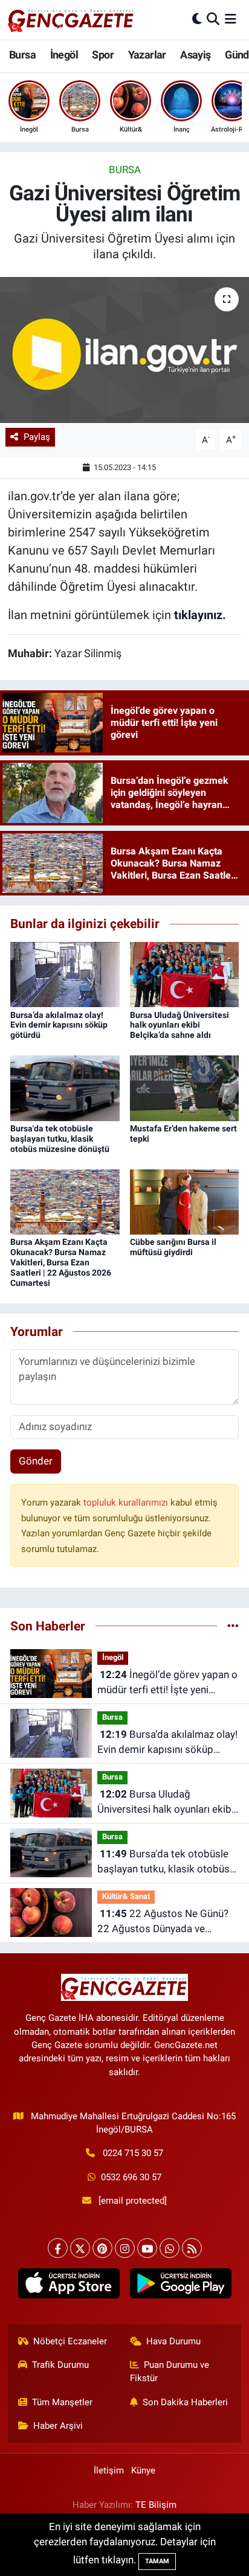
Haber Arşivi (58, 2426)
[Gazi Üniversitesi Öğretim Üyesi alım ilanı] (124, 350)
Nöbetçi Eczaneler (70, 2341)
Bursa (22, 55)
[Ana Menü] (231, 19)
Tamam (157, 2561)
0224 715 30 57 (133, 2153)
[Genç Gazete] (71, 19)
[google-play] (180, 2286)
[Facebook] (58, 2248)
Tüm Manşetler (62, 2402)
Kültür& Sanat (126, 1896)
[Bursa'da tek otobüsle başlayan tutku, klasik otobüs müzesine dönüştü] (65, 1087)
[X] (80, 2248)
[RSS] (192, 2248)
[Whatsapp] (170, 2248)
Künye (143, 2470)
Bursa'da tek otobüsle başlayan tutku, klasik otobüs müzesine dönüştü (60, 1139)
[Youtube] (147, 2248)
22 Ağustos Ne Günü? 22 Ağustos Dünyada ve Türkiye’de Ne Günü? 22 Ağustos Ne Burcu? (163, 1922)
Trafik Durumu (60, 2365)
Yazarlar (147, 55)
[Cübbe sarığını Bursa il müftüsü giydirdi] (185, 1201)
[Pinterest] (102, 2248)
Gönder (36, 1461)
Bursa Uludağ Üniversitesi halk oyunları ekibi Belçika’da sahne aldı (179, 1025)
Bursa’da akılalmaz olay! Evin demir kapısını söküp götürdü (59, 1025)
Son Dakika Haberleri (185, 2402)
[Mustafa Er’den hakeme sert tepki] (185, 1087)
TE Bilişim (156, 2505)
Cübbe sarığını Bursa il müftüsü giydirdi (173, 1247)
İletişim (109, 2470)
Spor (103, 55)
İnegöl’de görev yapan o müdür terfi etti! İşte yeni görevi (167, 1683)
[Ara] (213, 19)
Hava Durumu (173, 2341)
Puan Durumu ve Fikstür (170, 2371)
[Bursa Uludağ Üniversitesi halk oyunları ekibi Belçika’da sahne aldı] (185, 974)
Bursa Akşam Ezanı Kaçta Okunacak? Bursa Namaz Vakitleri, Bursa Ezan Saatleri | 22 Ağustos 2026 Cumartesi (61, 1262)
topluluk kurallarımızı (127, 1503)
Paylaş (37, 437)
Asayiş (195, 55)
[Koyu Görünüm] (197, 19)
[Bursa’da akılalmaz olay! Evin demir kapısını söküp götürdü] (65, 974)
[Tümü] (233, 1626)
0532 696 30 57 (131, 2177)
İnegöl (64, 55)
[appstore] (69, 2286)
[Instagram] (125, 2248)
